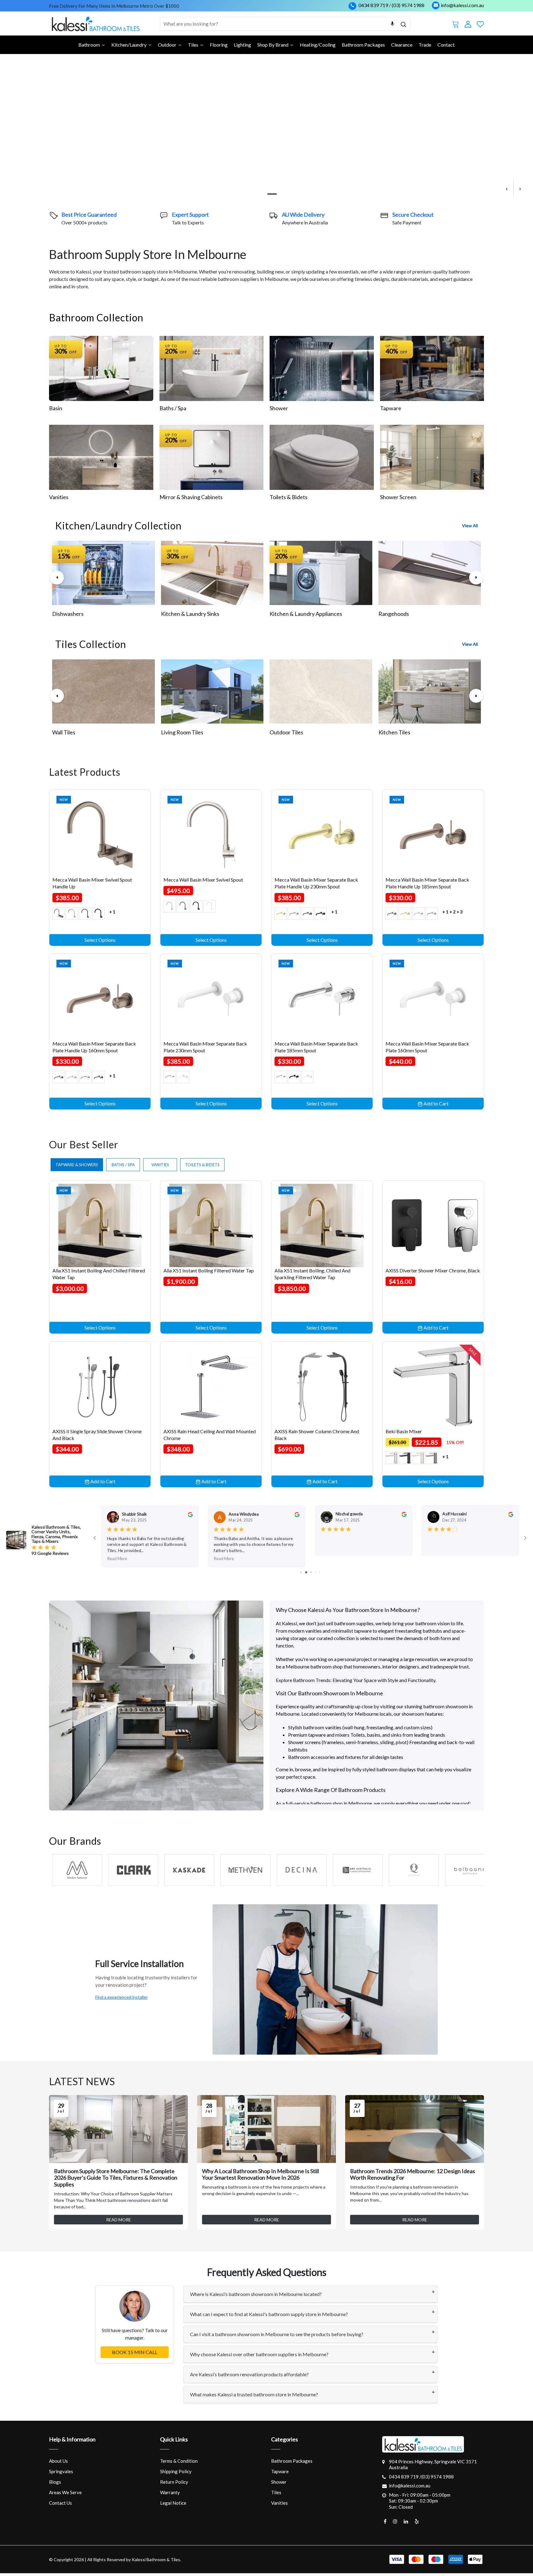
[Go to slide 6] (315, 1575)
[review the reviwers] (190, 1517)
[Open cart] (456, 23)
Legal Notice (173, 2505)
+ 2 (452, 914)
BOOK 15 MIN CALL (135, 2355)
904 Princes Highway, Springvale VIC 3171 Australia (433, 2467)
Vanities (59, 500)
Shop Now (56, 158)
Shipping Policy (176, 2474)
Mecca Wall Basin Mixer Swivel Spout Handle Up (92, 886)
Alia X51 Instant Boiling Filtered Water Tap (209, 1273)
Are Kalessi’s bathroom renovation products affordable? (249, 2377)
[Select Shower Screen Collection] (432, 460)
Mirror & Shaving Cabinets (191, 500)
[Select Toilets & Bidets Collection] (322, 460)
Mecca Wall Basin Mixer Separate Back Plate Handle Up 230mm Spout (316, 886)
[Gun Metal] (85, 916)
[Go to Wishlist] (480, 23)
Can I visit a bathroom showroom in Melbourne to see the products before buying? (277, 2337)
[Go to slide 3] (301, 1575)
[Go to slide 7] (319, 1575)
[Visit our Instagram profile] (395, 2524)
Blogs (55, 2484)
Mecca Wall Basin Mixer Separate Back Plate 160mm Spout (427, 1050)
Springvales (61, 2474)
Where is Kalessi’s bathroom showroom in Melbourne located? (256, 2297)
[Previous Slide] (57, 580)
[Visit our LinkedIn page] (406, 2524)
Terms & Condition (179, 2463)
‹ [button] (507, 191)
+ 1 (112, 914)
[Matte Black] (98, 916)
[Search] (403, 24)
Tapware (391, 411)
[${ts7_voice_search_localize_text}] (392, 24)
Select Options (100, 943)
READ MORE (119, 2222)
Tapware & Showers (77, 1167)
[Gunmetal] (432, 1461)
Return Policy (174, 2484)
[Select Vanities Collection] (101, 460)
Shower (279, 411)
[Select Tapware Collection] (432, 371)
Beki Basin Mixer (404, 1434)
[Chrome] (72, 916)
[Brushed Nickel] (170, 909)
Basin (56, 411)
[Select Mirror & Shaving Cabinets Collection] (212, 460)
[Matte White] (209, 909)
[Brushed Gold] (281, 916)
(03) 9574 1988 (408, 5)
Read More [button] (117, 1561)
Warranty (170, 2495)
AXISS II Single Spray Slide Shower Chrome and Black (97, 1437)
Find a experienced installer (122, 2000)
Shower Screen (398, 500)
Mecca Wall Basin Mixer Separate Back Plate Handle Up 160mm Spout (94, 1050)
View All (470, 528)
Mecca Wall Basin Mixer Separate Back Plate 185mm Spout (316, 1050)
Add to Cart (436, 1106)
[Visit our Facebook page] (385, 2524)
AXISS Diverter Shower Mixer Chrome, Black (433, 1273)
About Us (58, 2463)
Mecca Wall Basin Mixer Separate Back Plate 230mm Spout (205, 1050)
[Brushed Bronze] (59, 916)
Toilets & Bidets (289, 500)
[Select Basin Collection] (101, 371)
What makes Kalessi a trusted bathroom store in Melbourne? (254, 2397)
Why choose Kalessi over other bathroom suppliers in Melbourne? (259, 2357)
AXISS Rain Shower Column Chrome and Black (317, 1437)
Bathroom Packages (292, 2463)
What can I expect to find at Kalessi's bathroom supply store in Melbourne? (269, 2317)
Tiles (276, 2495)
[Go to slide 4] (305, 1575)
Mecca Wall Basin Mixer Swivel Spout (203, 882)
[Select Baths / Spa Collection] (212, 371)
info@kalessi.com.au (462, 5)
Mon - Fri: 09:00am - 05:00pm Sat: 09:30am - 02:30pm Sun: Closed (420, 2504)
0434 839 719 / (405, 2479)
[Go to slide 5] (310, 1575)
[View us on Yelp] (417, 2524)
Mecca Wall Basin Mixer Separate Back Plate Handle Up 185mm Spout (427, 886)
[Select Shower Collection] (322, 371)
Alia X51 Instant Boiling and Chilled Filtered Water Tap (99, 1277)
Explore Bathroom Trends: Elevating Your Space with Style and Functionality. (356, 1683)
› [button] (520, 191)
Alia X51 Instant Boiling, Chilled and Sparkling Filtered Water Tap (312, 1277)
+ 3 (460, 914)
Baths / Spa (173, 411)
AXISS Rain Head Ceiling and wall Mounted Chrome (210, 1437)
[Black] (405, 1461)
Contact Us (60, 2505)
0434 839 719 (373, 5)
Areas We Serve (65, 2495)
